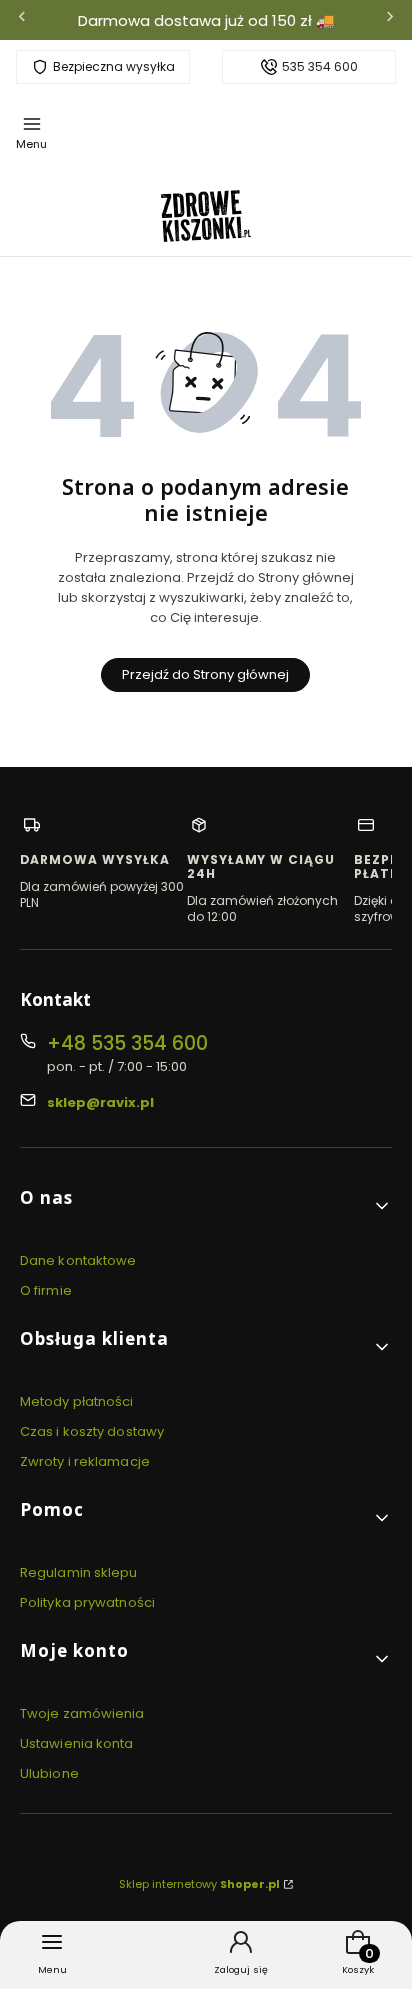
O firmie (46, 1290)
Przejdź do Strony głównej (205, 674)
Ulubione (49, 1773)
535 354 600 (320, 67)
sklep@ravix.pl (100, 1102)
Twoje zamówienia (82, 1713)
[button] (206, 1205)
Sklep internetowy (199, 1884)
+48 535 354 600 (127, 1043)
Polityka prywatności (87, 1602)
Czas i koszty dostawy (92, 1431)
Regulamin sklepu (79, 1572)
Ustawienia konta (77, 1743)
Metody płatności (77, 1401)
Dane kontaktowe (78, 1260)
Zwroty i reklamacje (85, 1461)
